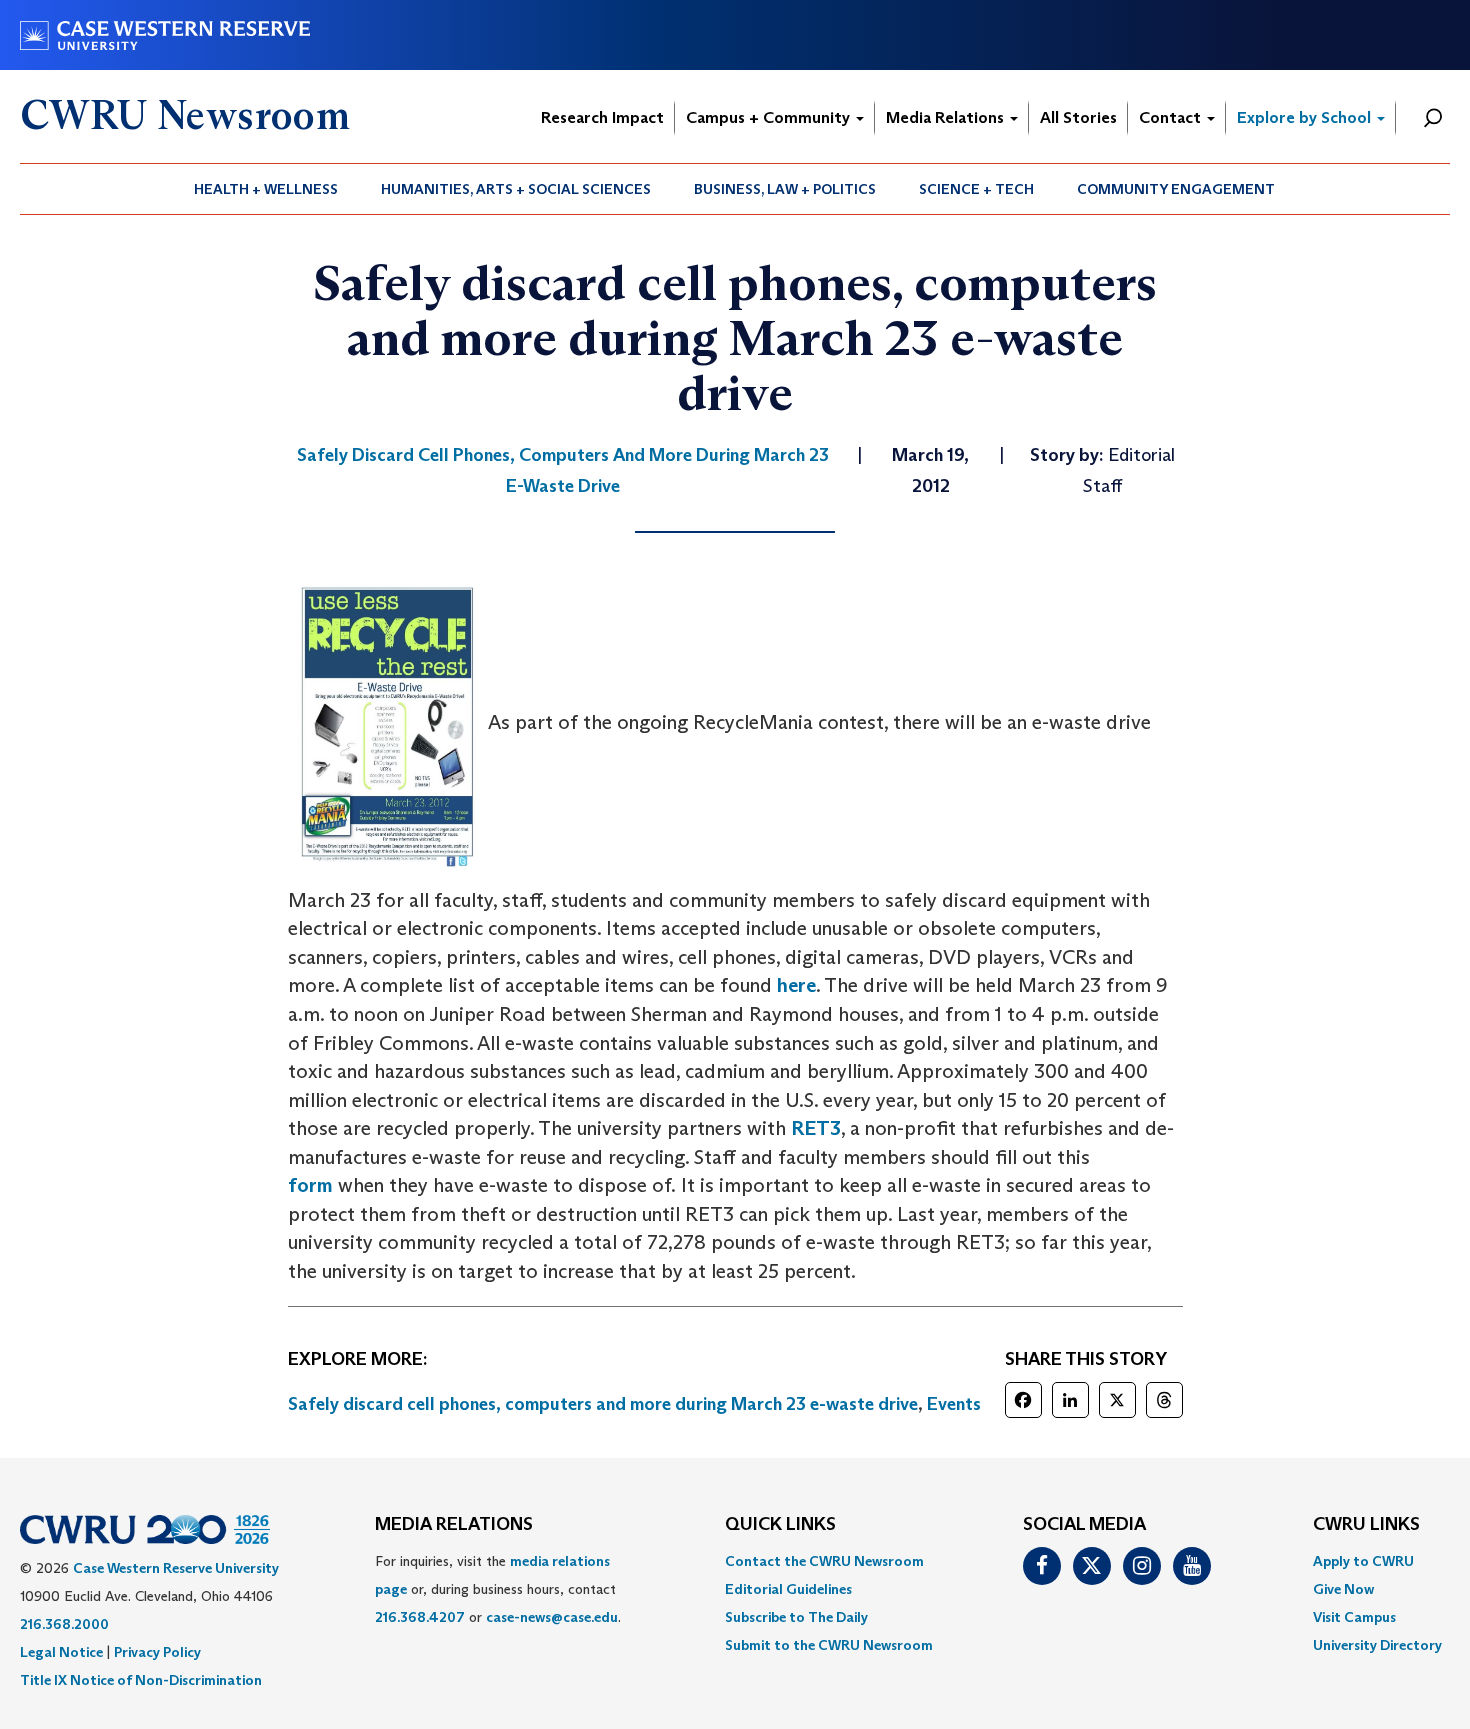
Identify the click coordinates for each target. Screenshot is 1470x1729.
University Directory (1377, 1645)
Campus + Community (770, 117)
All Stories (1078, 117)
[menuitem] (266, 189)
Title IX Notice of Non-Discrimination (141, 1680)
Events (954, 1404)
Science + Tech (976, 189)
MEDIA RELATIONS (454, 1525)
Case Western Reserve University (176, 1568)
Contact (1172, 117)
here (796, 985)
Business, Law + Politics (785, 189)
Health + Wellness (266, 189)
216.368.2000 (64, 1624)
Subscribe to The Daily (796, 1617)
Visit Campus (1354, 1617)
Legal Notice (61, 1652)
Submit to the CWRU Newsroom (829, 1645)
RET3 (816, 1128)
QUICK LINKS (780, 1525)
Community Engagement (1176, 189)
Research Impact (602, 117)
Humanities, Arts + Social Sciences (516, 189)
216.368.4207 (420, 1617)
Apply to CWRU (1363, 1561)
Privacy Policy (157, 1652)
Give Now (1343, 1589)
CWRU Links (1366, 1525)
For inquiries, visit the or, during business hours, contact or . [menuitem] (498, 1589)
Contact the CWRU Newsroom (824, 1561)
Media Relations (947, 117)
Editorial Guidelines (788, 1589)
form (310, 1185)
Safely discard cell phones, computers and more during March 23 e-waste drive (603, 1404)
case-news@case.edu (552, 1617)
